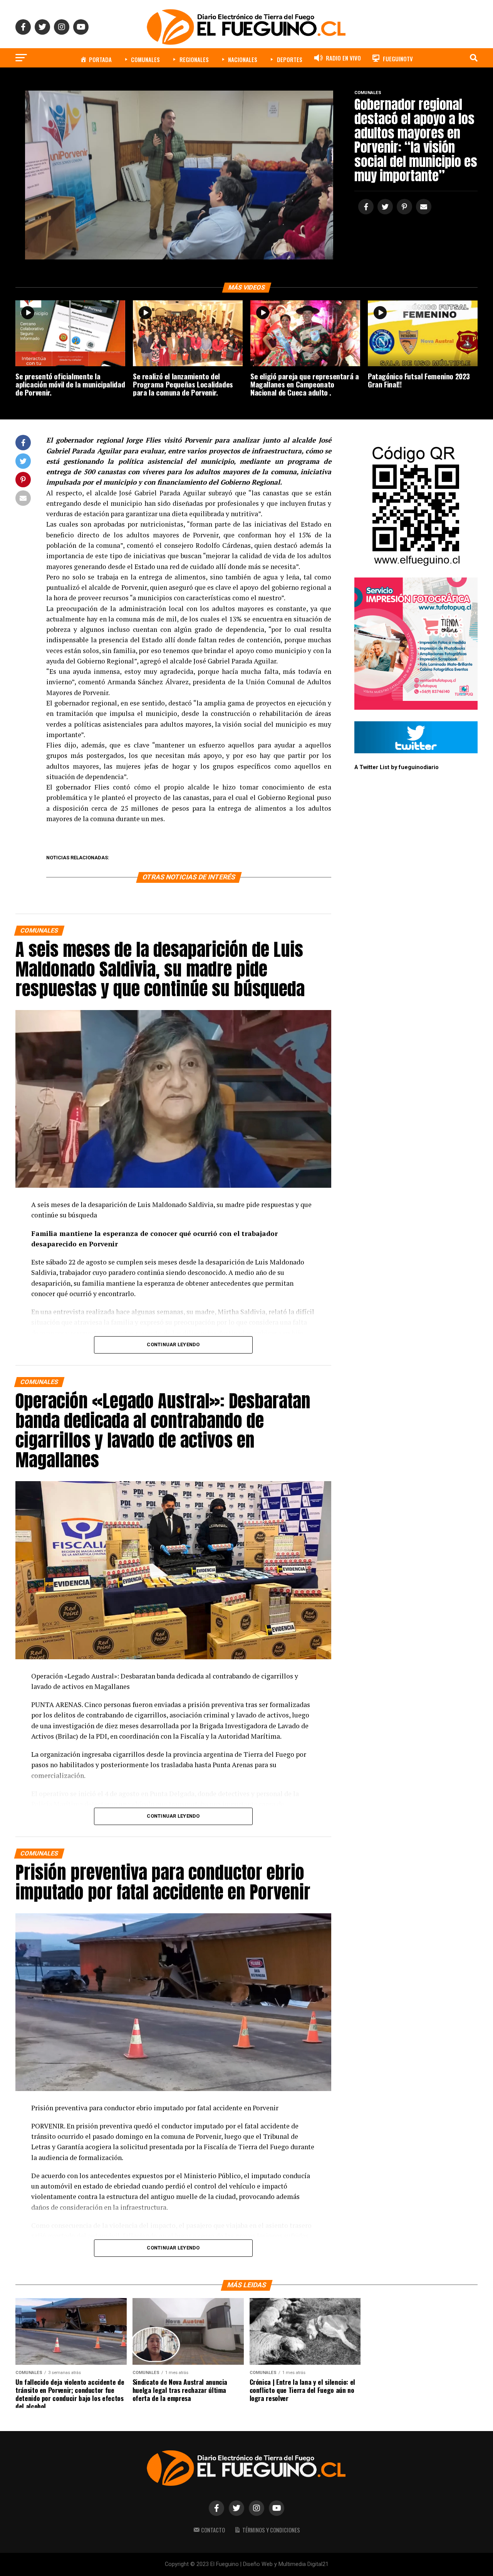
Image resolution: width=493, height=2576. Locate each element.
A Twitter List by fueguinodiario (397, 767)
